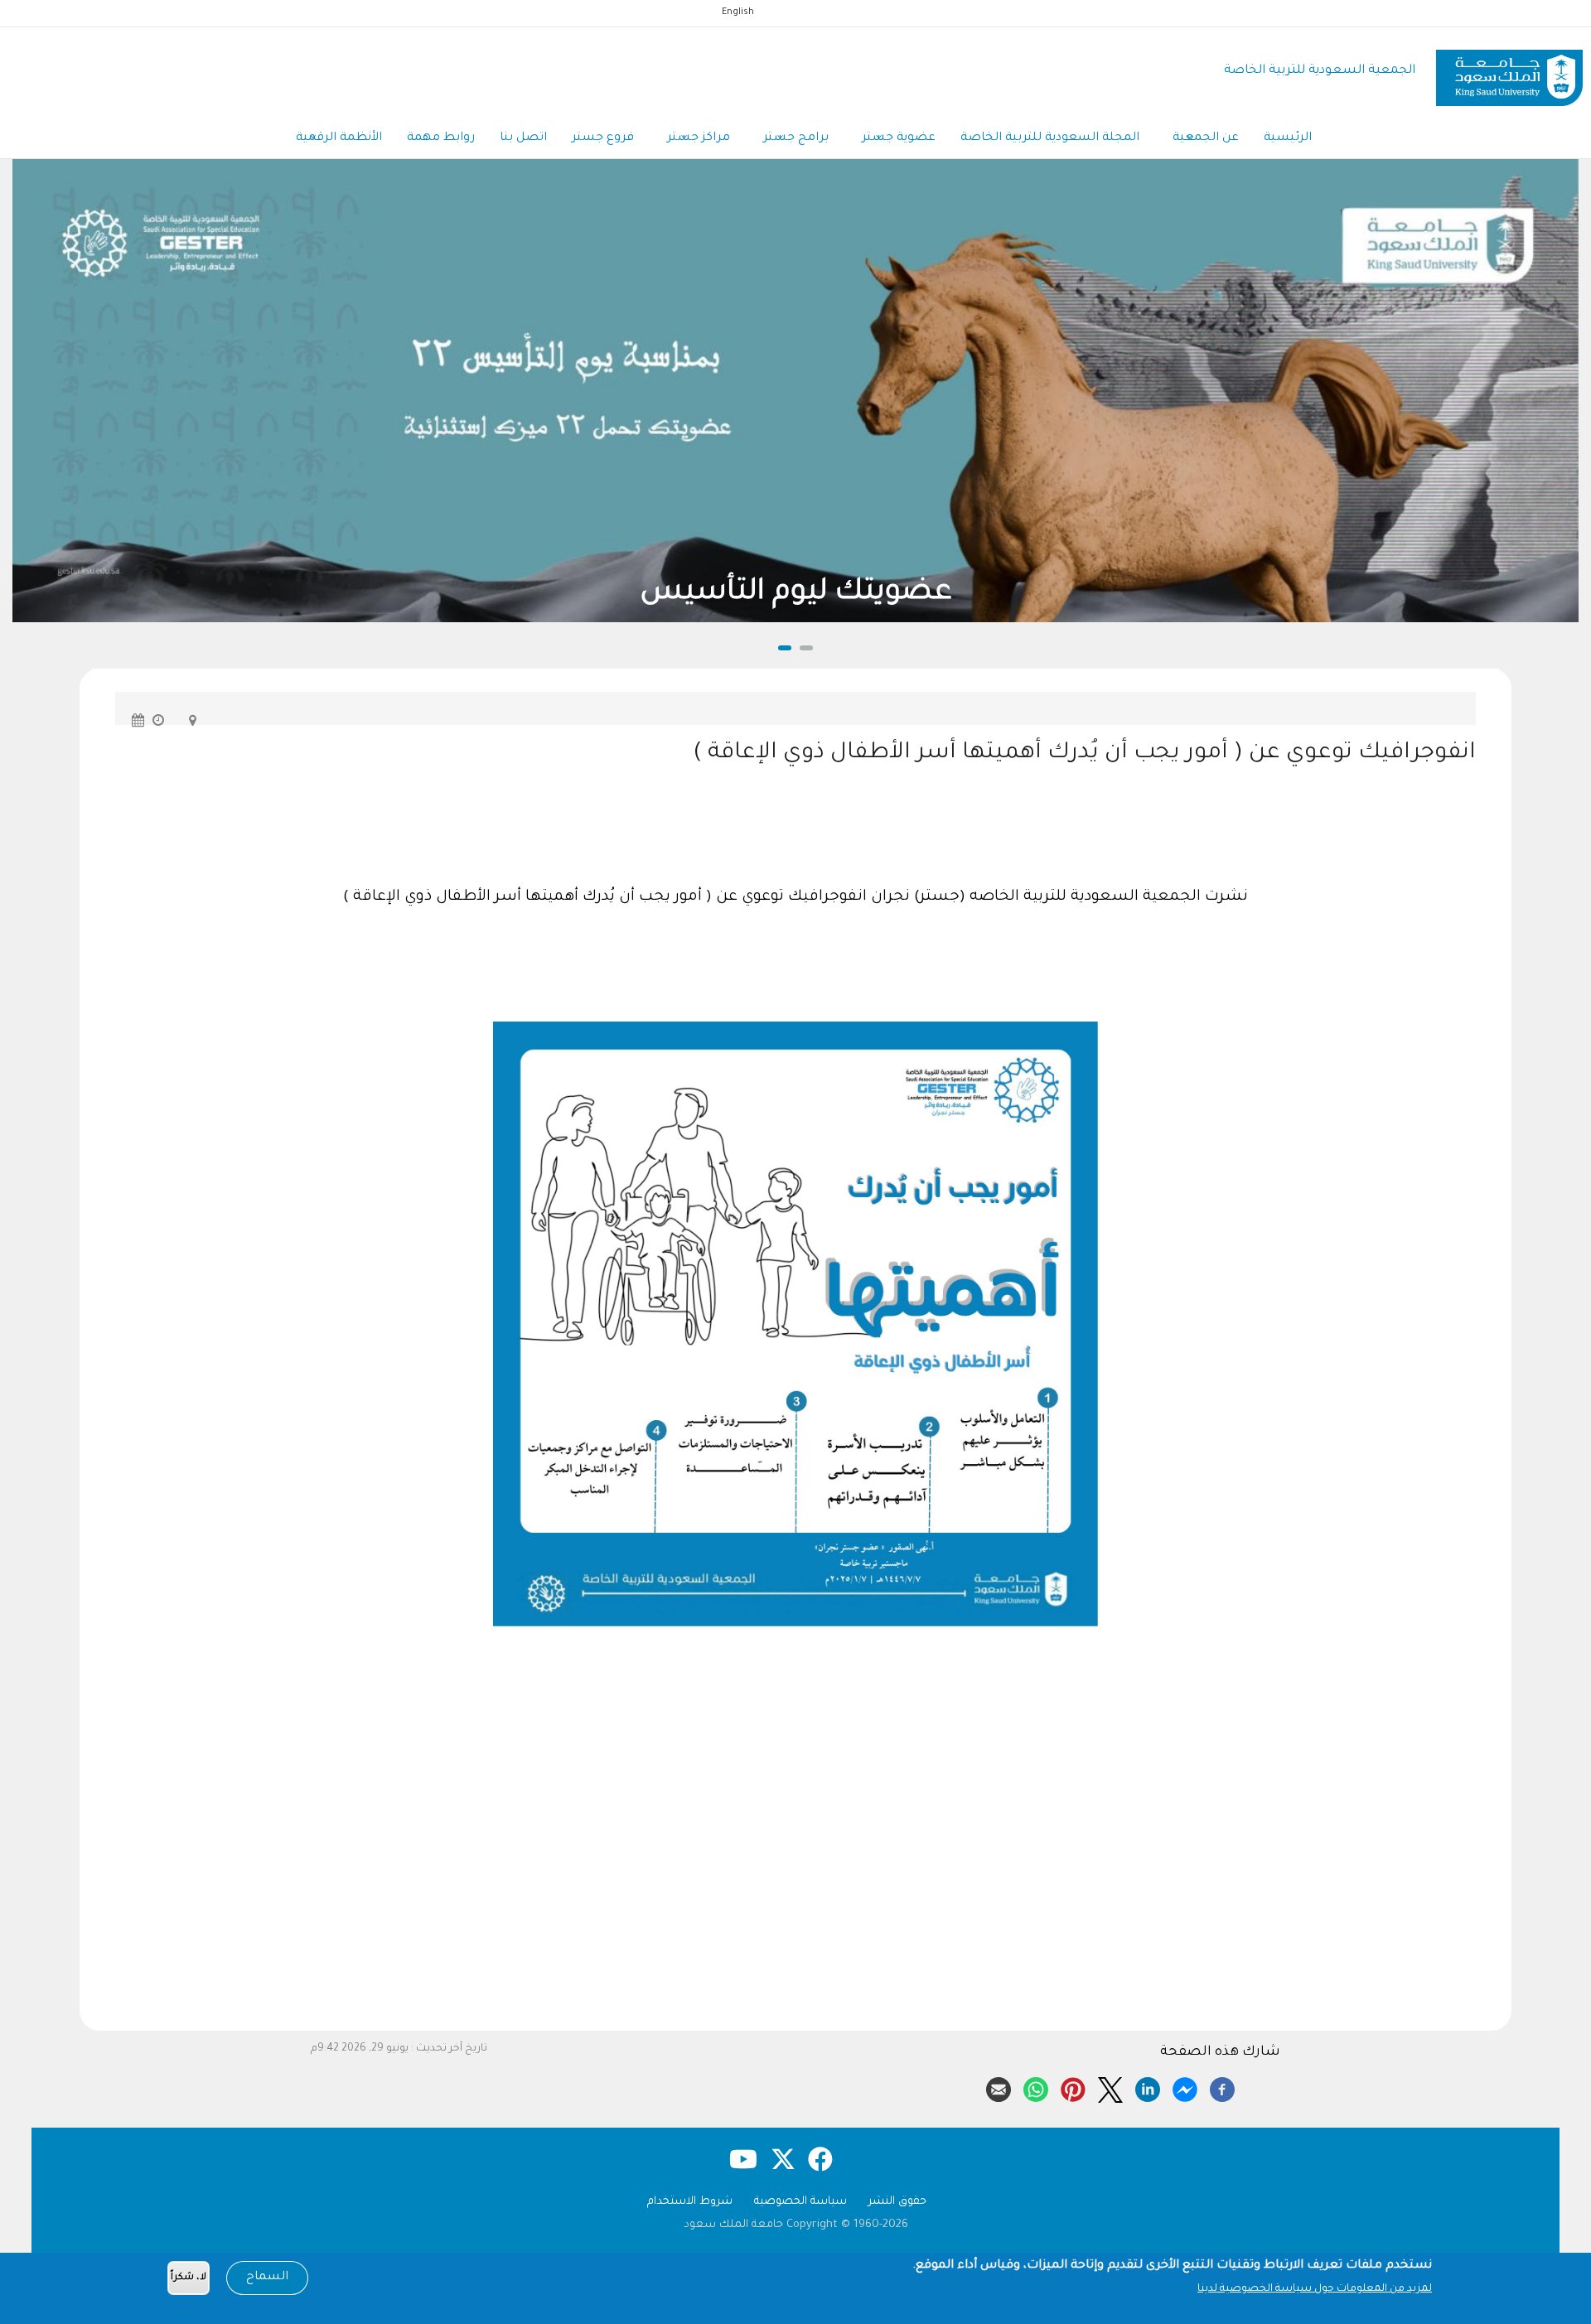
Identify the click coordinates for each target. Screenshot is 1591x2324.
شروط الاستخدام (690, 2202)
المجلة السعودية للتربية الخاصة (1050, 138)
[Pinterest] (1073, 2087)
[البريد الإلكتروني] (999, 2087)
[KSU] (1509, 72)
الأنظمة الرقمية (339, 138)
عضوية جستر (899, 138)
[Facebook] (1222, 2087)
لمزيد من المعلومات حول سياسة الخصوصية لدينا (1315, 2289)
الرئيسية (1288, 138)
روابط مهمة (441, 138)
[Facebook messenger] (1185, 2087)
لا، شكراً (189, 2278)
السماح (267, 2278)
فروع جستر (603, 138)
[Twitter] (1110, 2087)
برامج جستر (796, 138)
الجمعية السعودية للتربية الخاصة (1320, 71)
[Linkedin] (1148, 2087)
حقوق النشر (897, 2202)
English (738, 12)
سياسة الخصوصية (800, 2202)
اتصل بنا (523, 138)
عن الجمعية (1206, 138)
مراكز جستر (699, 138)
